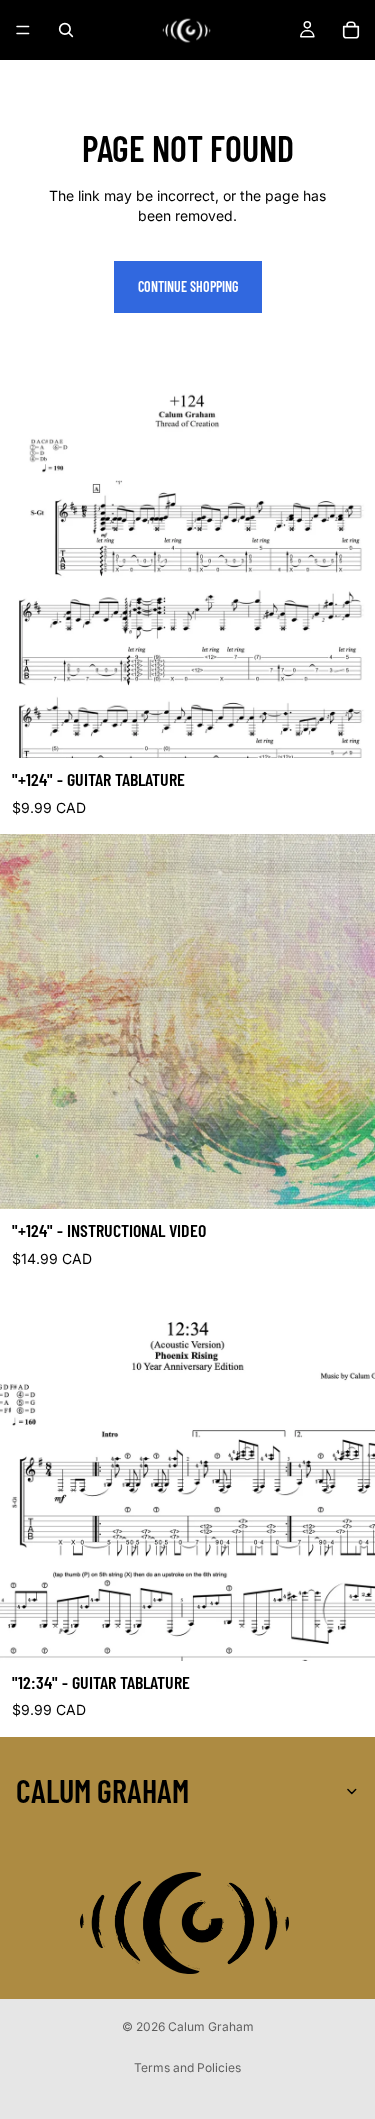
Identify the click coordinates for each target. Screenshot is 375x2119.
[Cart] (351, 30)
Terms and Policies (187, 2067)
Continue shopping (188, 286)
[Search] (66, 30)
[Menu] (23, 30)
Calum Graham (211, 2026)
